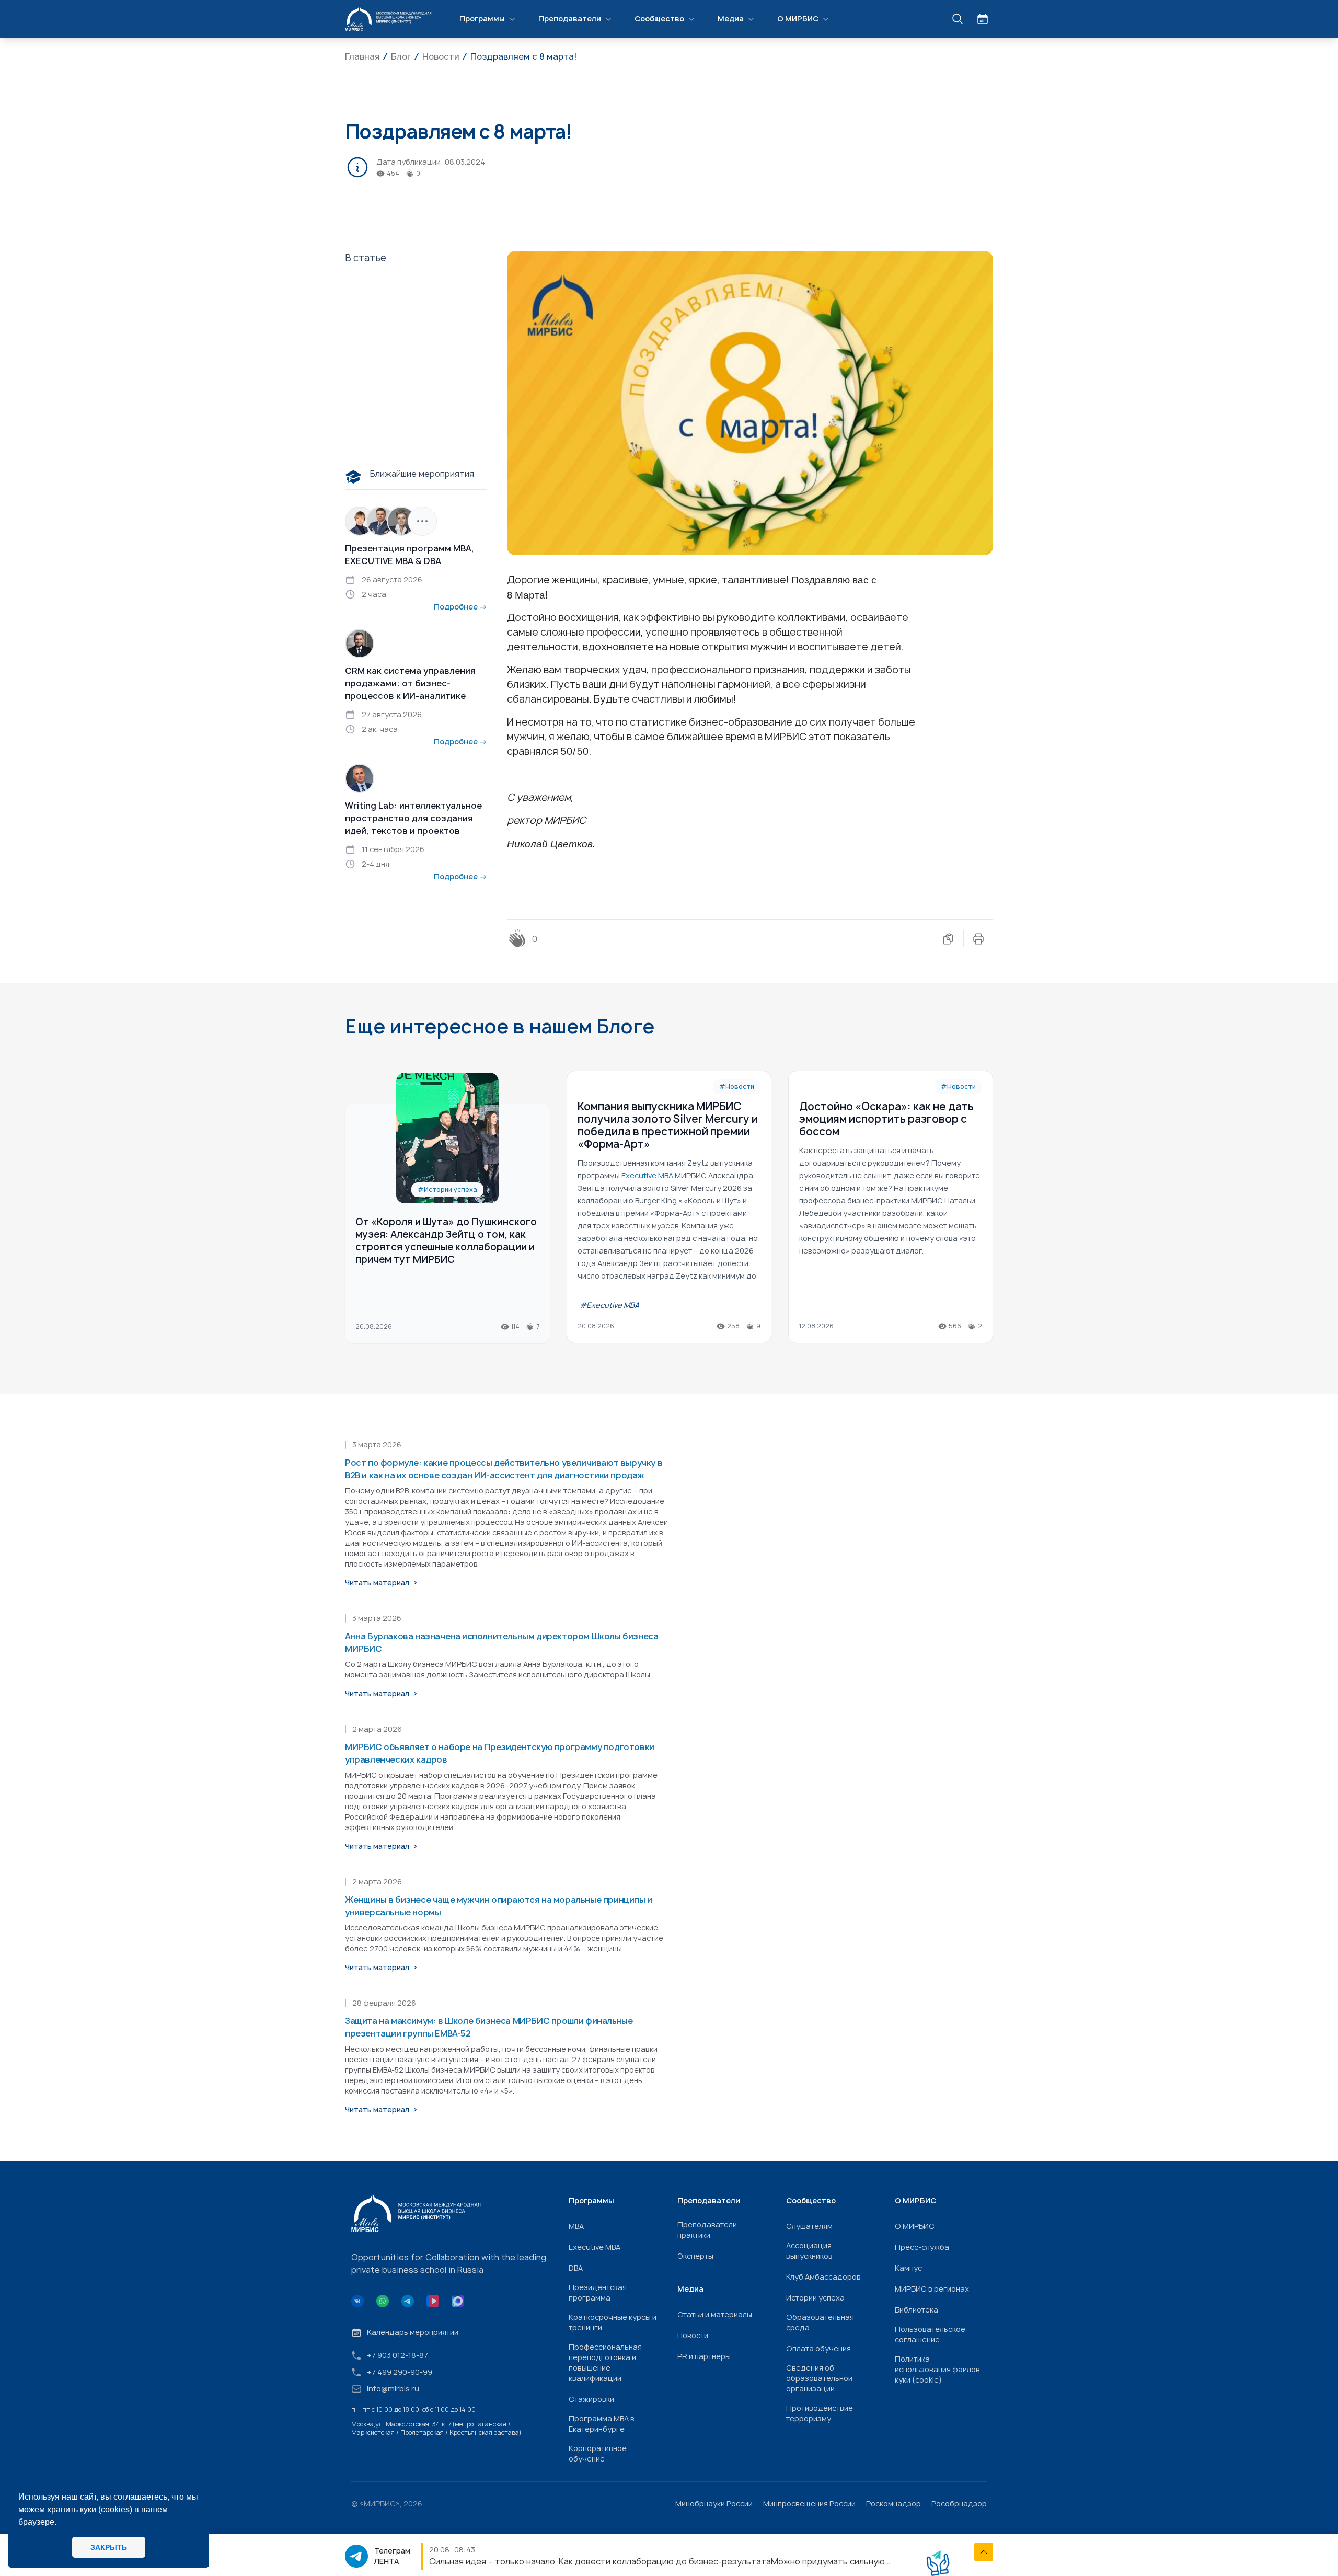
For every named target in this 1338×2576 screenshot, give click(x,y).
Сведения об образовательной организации (819, 2378)
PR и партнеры (704, 2356)
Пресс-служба (922, 2247)
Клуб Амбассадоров (823, 2277)
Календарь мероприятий (413, 2332)
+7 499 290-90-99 (400, 2372)
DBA (576, 2268)
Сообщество (659, 19)
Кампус (908, 2268)
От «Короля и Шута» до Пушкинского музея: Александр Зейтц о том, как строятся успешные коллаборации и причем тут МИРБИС (446, 1241)
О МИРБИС (798, 19)
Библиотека (916, 2310)
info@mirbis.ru (393, 2389)
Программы (482, 19)
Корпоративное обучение (598, 2453)
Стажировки (591, 2399)
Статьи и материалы (715, 2314)
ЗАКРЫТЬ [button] (109, 2547)
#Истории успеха (447, 1189)
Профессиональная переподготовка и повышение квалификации (605, 2362)
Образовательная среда (820, 2322)
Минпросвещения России (809, 2504)
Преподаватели (570, 19)
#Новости (737, 1086)
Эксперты (695, 2256)
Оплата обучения (818, 2348)
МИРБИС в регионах (932, 2289)
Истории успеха (815, 2298)
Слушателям (809, 2226)
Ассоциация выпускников (809, 2251)
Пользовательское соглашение (930, 2334)
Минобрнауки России (714, 2504)
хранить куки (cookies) (90, 2509)
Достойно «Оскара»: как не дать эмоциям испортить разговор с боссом (886, 1119)
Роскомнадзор (893, 2504)
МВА (576, 2226)
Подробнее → (460, 607)
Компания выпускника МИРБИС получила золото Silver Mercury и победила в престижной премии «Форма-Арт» (668, 1125)
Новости (693, 2335)
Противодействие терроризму (820, 2413)
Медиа (731, 19)
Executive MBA (595, 2247)
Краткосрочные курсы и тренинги (613, 2322)
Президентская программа (598, 2292)
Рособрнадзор (959, 2504)
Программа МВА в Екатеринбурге (602, 2424)
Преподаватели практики (707, 2230)
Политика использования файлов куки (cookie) (937, 2369)
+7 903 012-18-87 (397, 2355)
